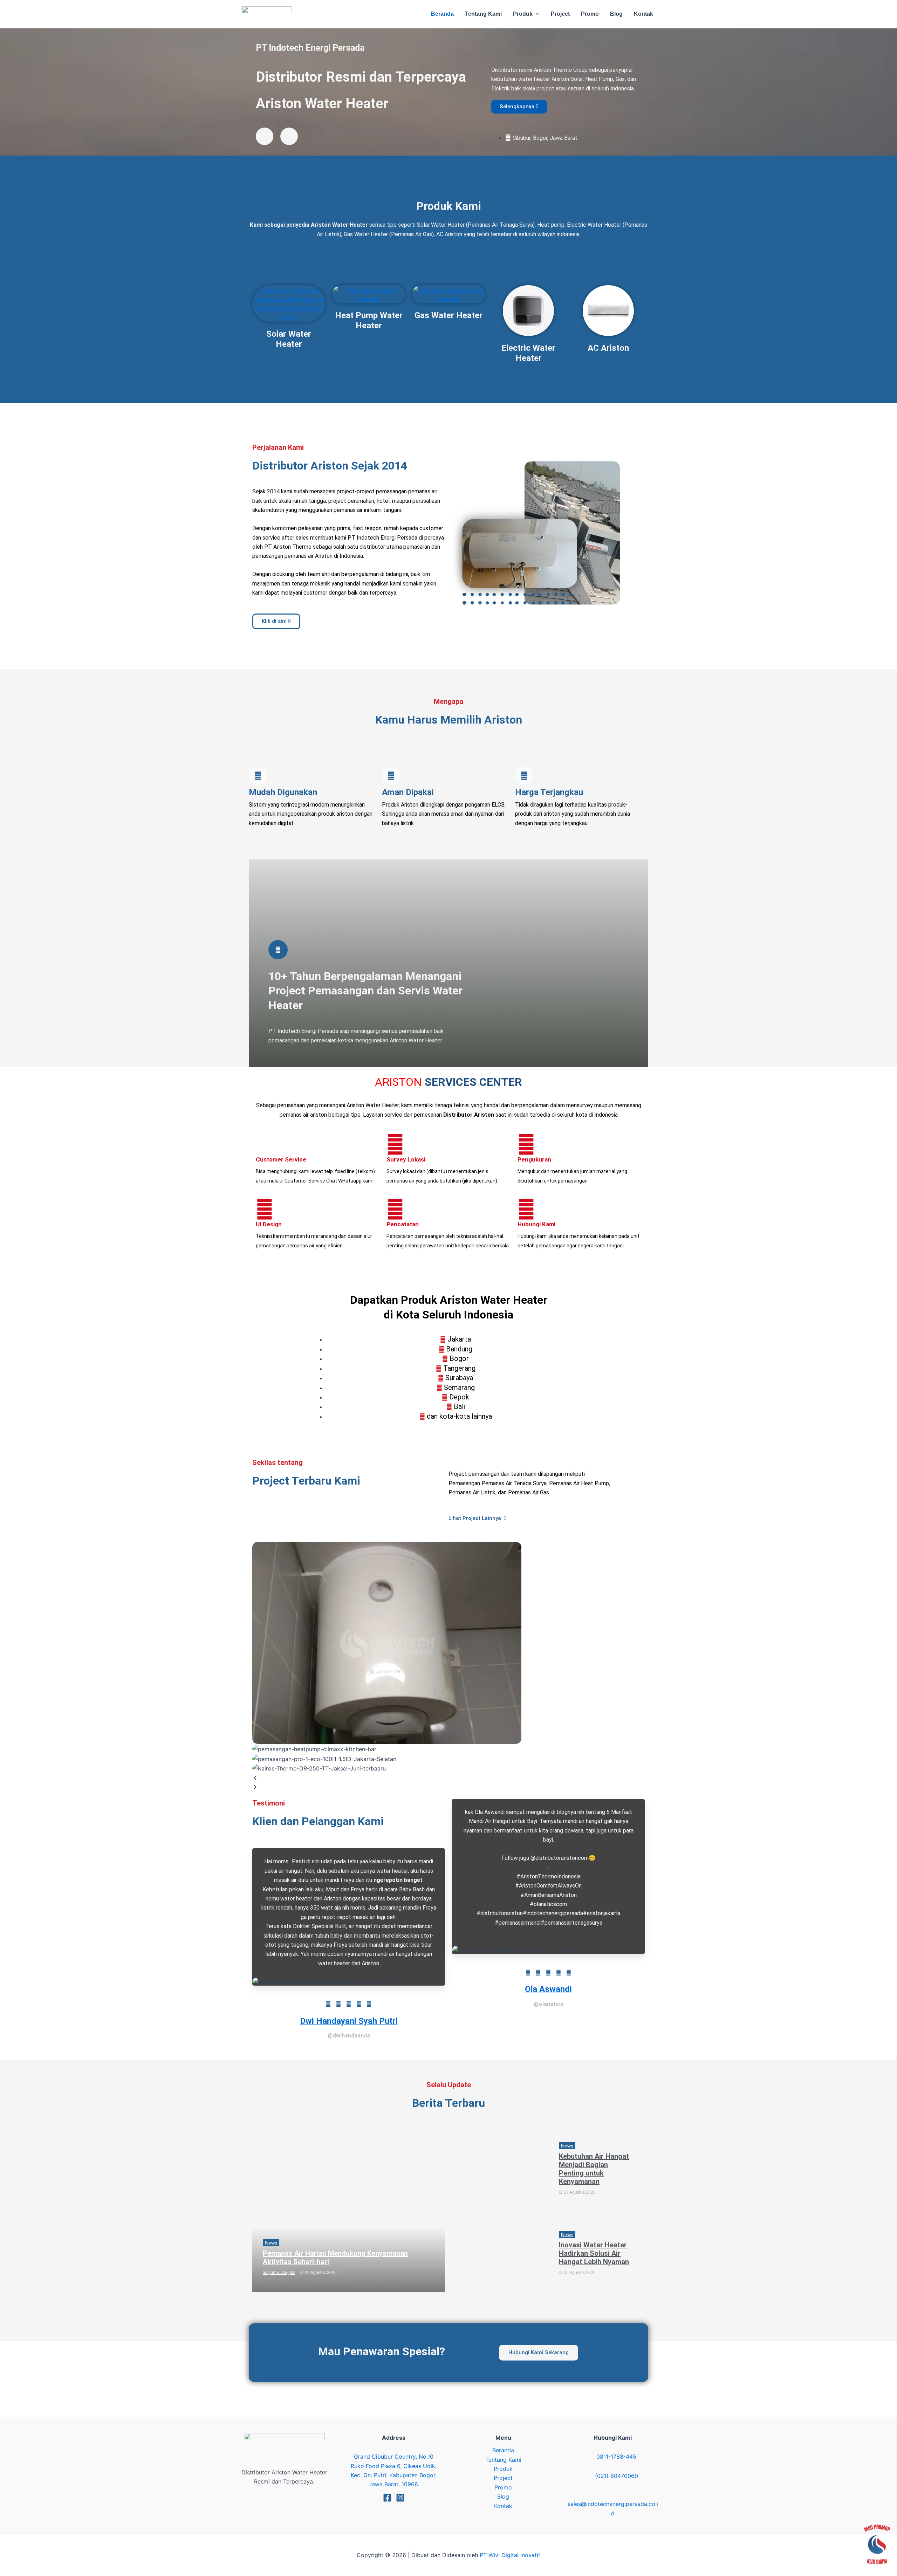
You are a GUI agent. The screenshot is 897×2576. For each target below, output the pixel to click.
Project (503, 2478)
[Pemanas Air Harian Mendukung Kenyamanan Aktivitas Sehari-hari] (349, 2211)
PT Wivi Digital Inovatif (510, 2555)
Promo (503, 2487)
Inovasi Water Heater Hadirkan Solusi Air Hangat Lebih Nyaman (594, 2253)
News (271, 2243)
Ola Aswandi (548, 1989)
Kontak (503, 2506)
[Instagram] (400, 2498)
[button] (536, 14)
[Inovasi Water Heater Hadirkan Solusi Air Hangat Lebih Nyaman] (500, 2256)
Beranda (503, 2450)
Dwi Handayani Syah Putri (349, 2021)
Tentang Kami (503, 2460)
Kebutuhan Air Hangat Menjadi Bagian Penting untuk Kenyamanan (594, 2169)
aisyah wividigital (279, 2273)
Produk (503, 2469)
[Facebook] (387, 2498)
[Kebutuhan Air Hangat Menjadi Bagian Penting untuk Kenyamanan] (500, 2171)
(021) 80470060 (617, 2476)
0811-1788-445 (616, 2457)
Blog (503, 2496)
